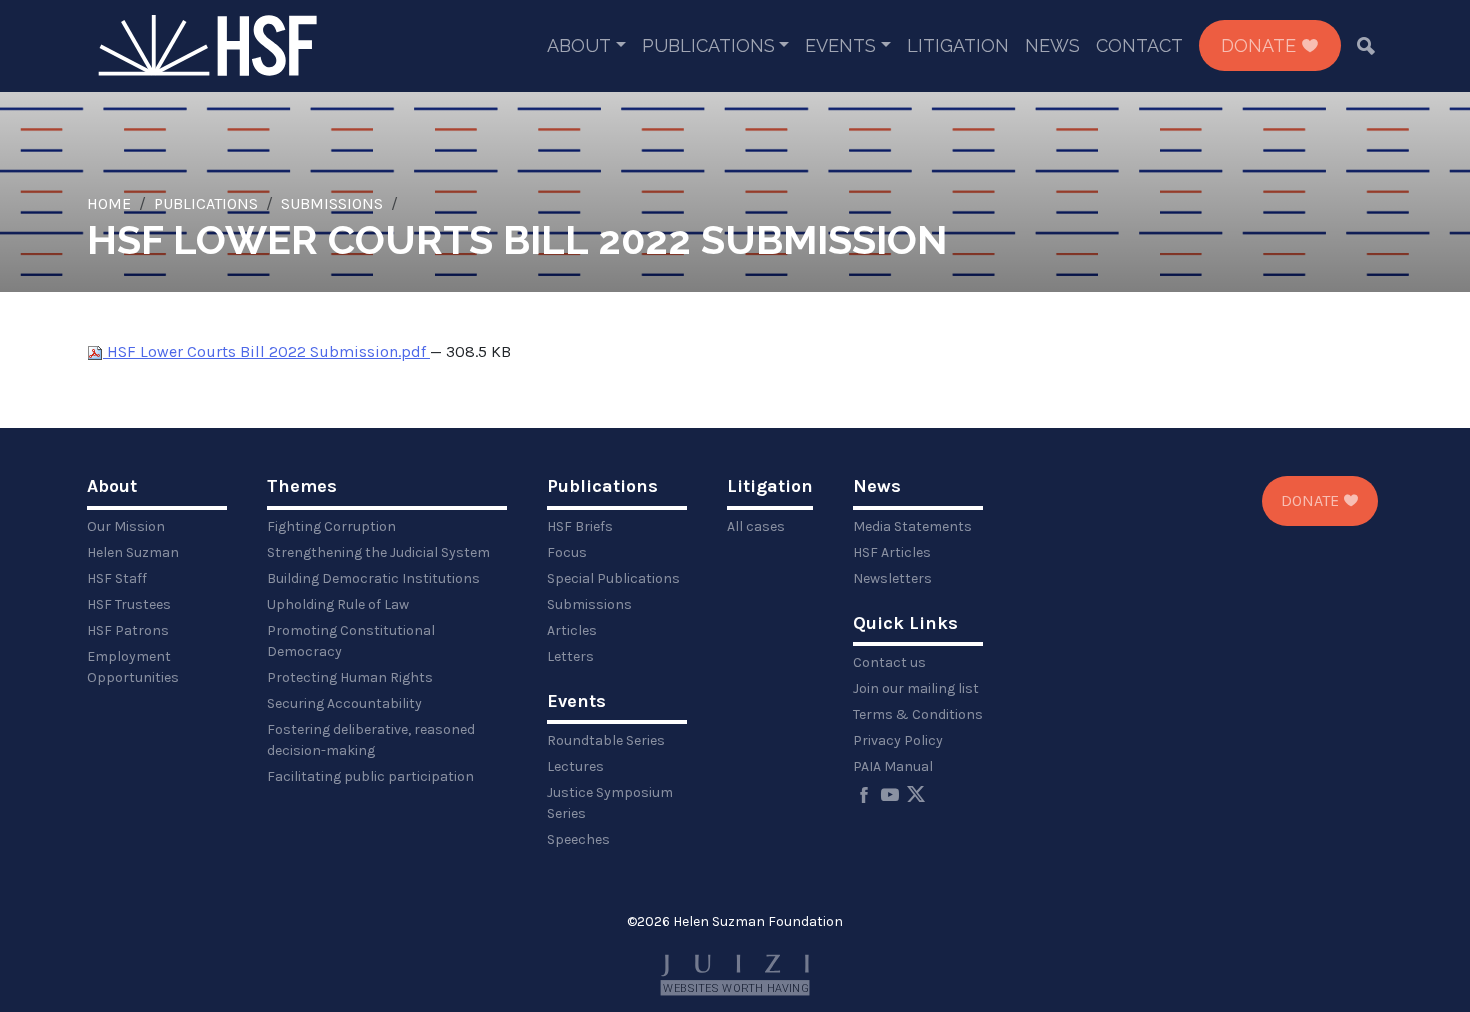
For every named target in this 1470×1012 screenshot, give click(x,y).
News (1052, 45)
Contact (1139, 45)
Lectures (575, 766)
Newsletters (892, 578)
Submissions (332, 203)
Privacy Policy (898, 740)
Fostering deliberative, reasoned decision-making (371, 740)
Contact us (889, 662)
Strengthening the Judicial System (378, 552)
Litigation (958, 45)
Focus (567, 552)
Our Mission (126, 526)
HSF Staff (117, 578)
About (579, 45)
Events (840, 45)
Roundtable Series (606, 740)
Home (109, 203)
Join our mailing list (916, 688)
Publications (708, 45)
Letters (570, 656)
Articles (572, 630)
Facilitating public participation (370, 776)
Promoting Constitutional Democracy (351, 641)
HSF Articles (892, 552)
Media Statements (912, 526)
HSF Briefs (580, 526)
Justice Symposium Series (610, 803)
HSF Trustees (129, 604)
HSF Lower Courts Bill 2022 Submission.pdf (266, 351)
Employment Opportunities (133, 667)
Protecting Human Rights (350, 677)
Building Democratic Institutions (373, 578)
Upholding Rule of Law (338, 604)
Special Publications (613, 578)
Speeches (578, 839)
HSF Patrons (128, 630)
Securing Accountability (344, 703)
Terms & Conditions (918, 714)
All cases (756, 526)
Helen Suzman (133, 552)
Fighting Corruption (331, 526)
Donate (1261, 45)
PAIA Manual (893, 766)
